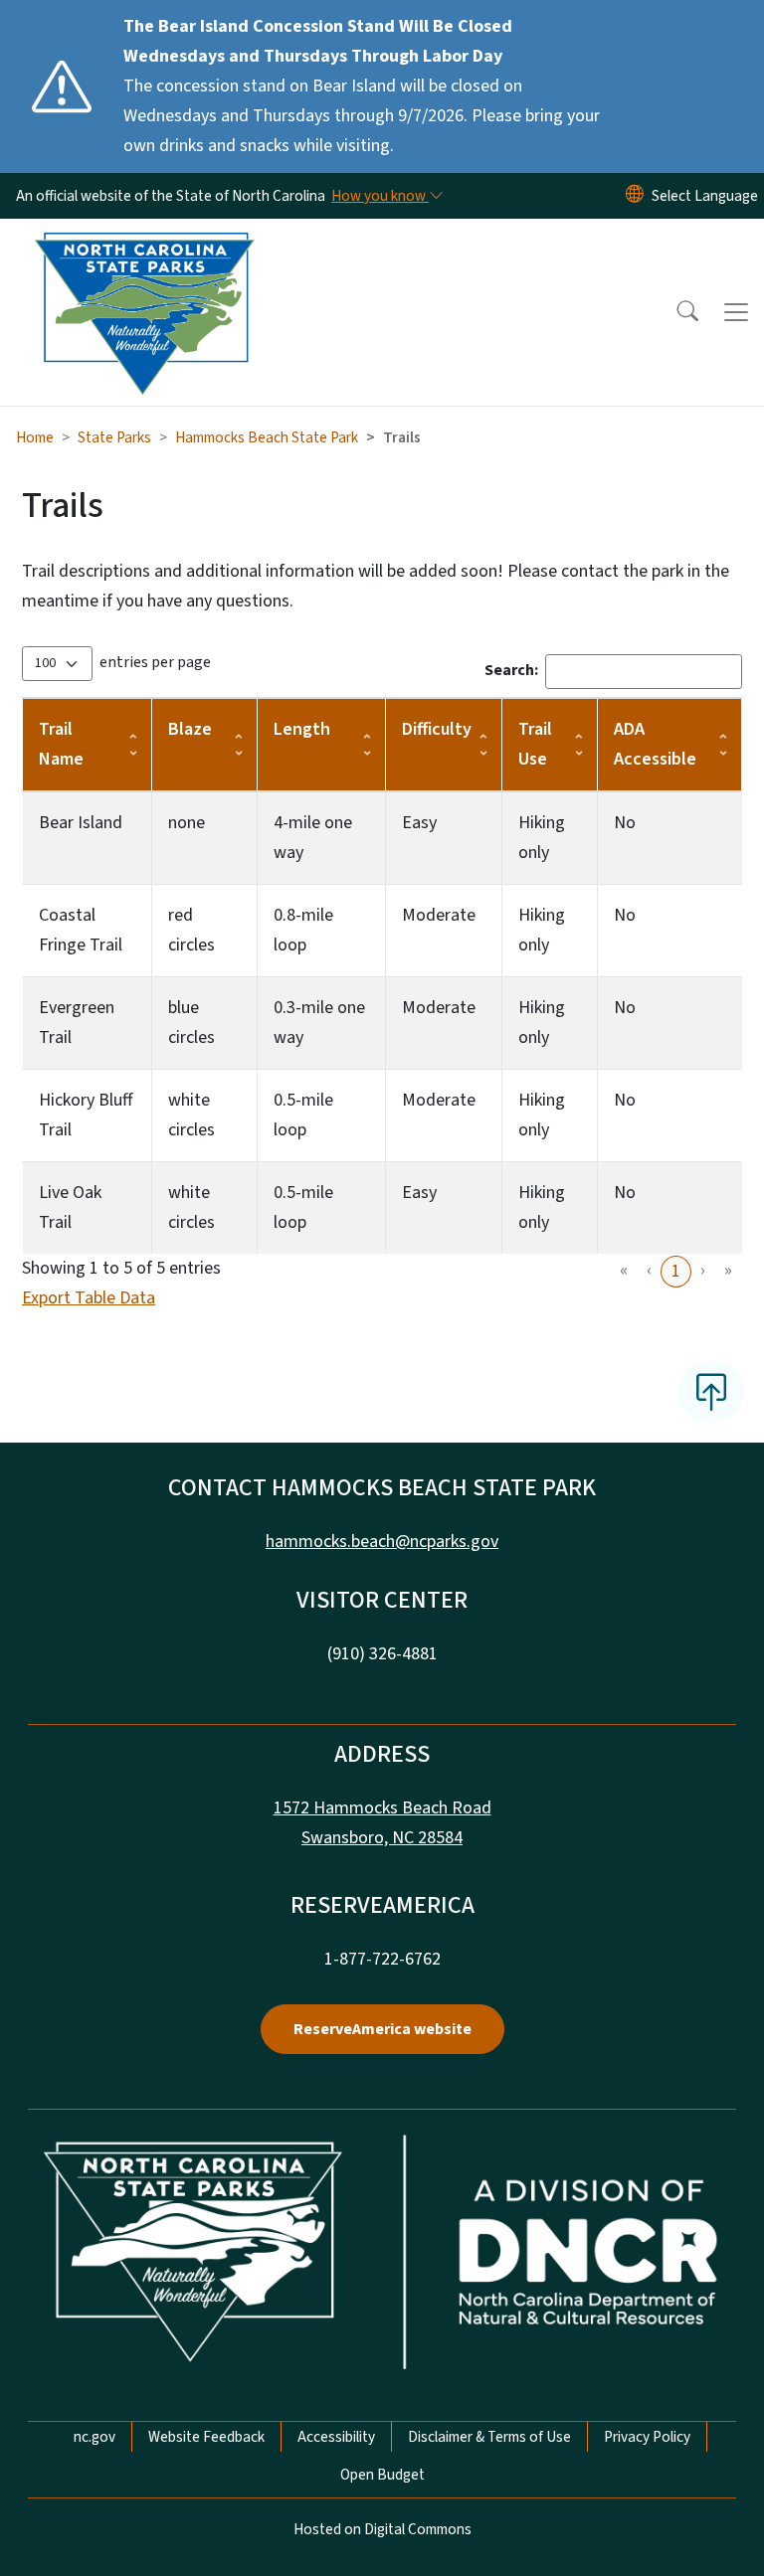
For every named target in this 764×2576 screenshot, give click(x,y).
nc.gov (95, 2437)
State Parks (114, 437)
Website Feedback (206, 2437)
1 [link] (676, 1271)
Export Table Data (89, 1298)
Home (35, 437)
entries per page (155, 662)
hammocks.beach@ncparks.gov (382, 1542)
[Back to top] (711, 1392)
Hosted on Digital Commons (382, 2529)
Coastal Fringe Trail (81, 930)
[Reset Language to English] (635, 196)
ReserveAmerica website (382, 2029)
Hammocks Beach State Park (267, 437)
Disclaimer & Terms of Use (489, 2437)
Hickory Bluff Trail (86, 1115)
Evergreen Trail (77, 1023)
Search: (511, 670)
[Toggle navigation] (736, 312)
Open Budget (382, 2475)
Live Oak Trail (70, 1207)
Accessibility (336, 2437)
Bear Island (81, 823)
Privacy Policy (647, 2437)
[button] (674, 312)
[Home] (144, 242)
